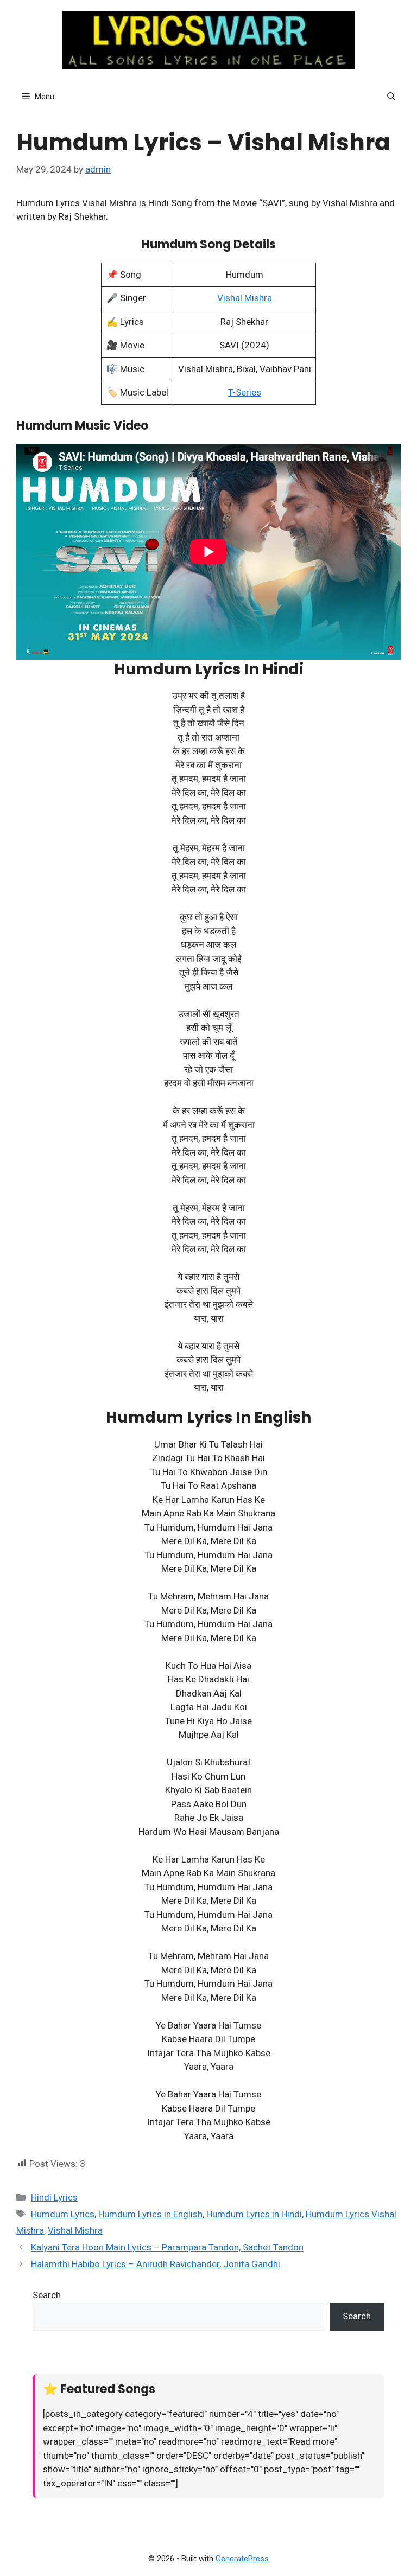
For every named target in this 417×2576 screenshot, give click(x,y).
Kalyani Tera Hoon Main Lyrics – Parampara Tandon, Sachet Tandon (167, 2247)
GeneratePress (242, 2559)
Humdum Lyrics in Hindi (254, 2214)
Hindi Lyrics (54, 2197)
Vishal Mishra (245, 298)
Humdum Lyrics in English (150, 2214)
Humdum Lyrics (63, 2214)
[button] (391, 97)
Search (47, 2295)
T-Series (245, 392)
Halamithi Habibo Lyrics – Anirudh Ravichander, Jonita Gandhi (156, 2264)
